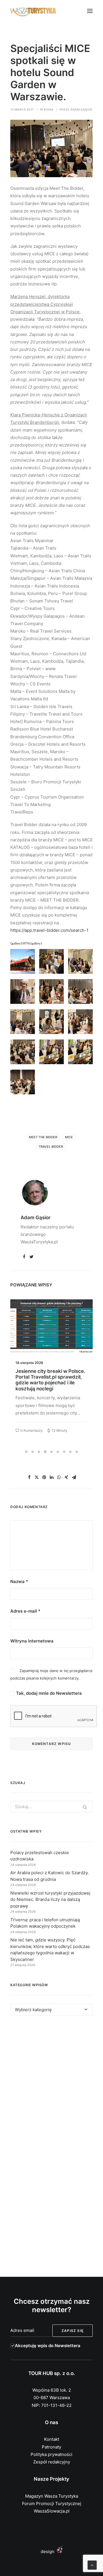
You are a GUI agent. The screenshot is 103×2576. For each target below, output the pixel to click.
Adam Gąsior (81, 109)
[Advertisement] (51, 2084)
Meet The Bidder (43, 1137)
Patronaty (51, 2447)
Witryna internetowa (32, 1641)
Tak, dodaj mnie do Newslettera (48, 1693)
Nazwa (19, 1581)
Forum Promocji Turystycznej (52, 2503)
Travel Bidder (51, 1147)
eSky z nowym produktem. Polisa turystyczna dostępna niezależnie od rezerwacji (48, 1377)
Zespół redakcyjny (52, 2462)
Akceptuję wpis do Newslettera (48, 2346)
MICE (69, 1137)
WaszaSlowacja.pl (52, 2511)
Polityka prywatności (51, 2454)
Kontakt (52, 2439)
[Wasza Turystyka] (33, 11)
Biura (49, 109)
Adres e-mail (25, 1611)
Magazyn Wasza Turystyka (52, 2496)
